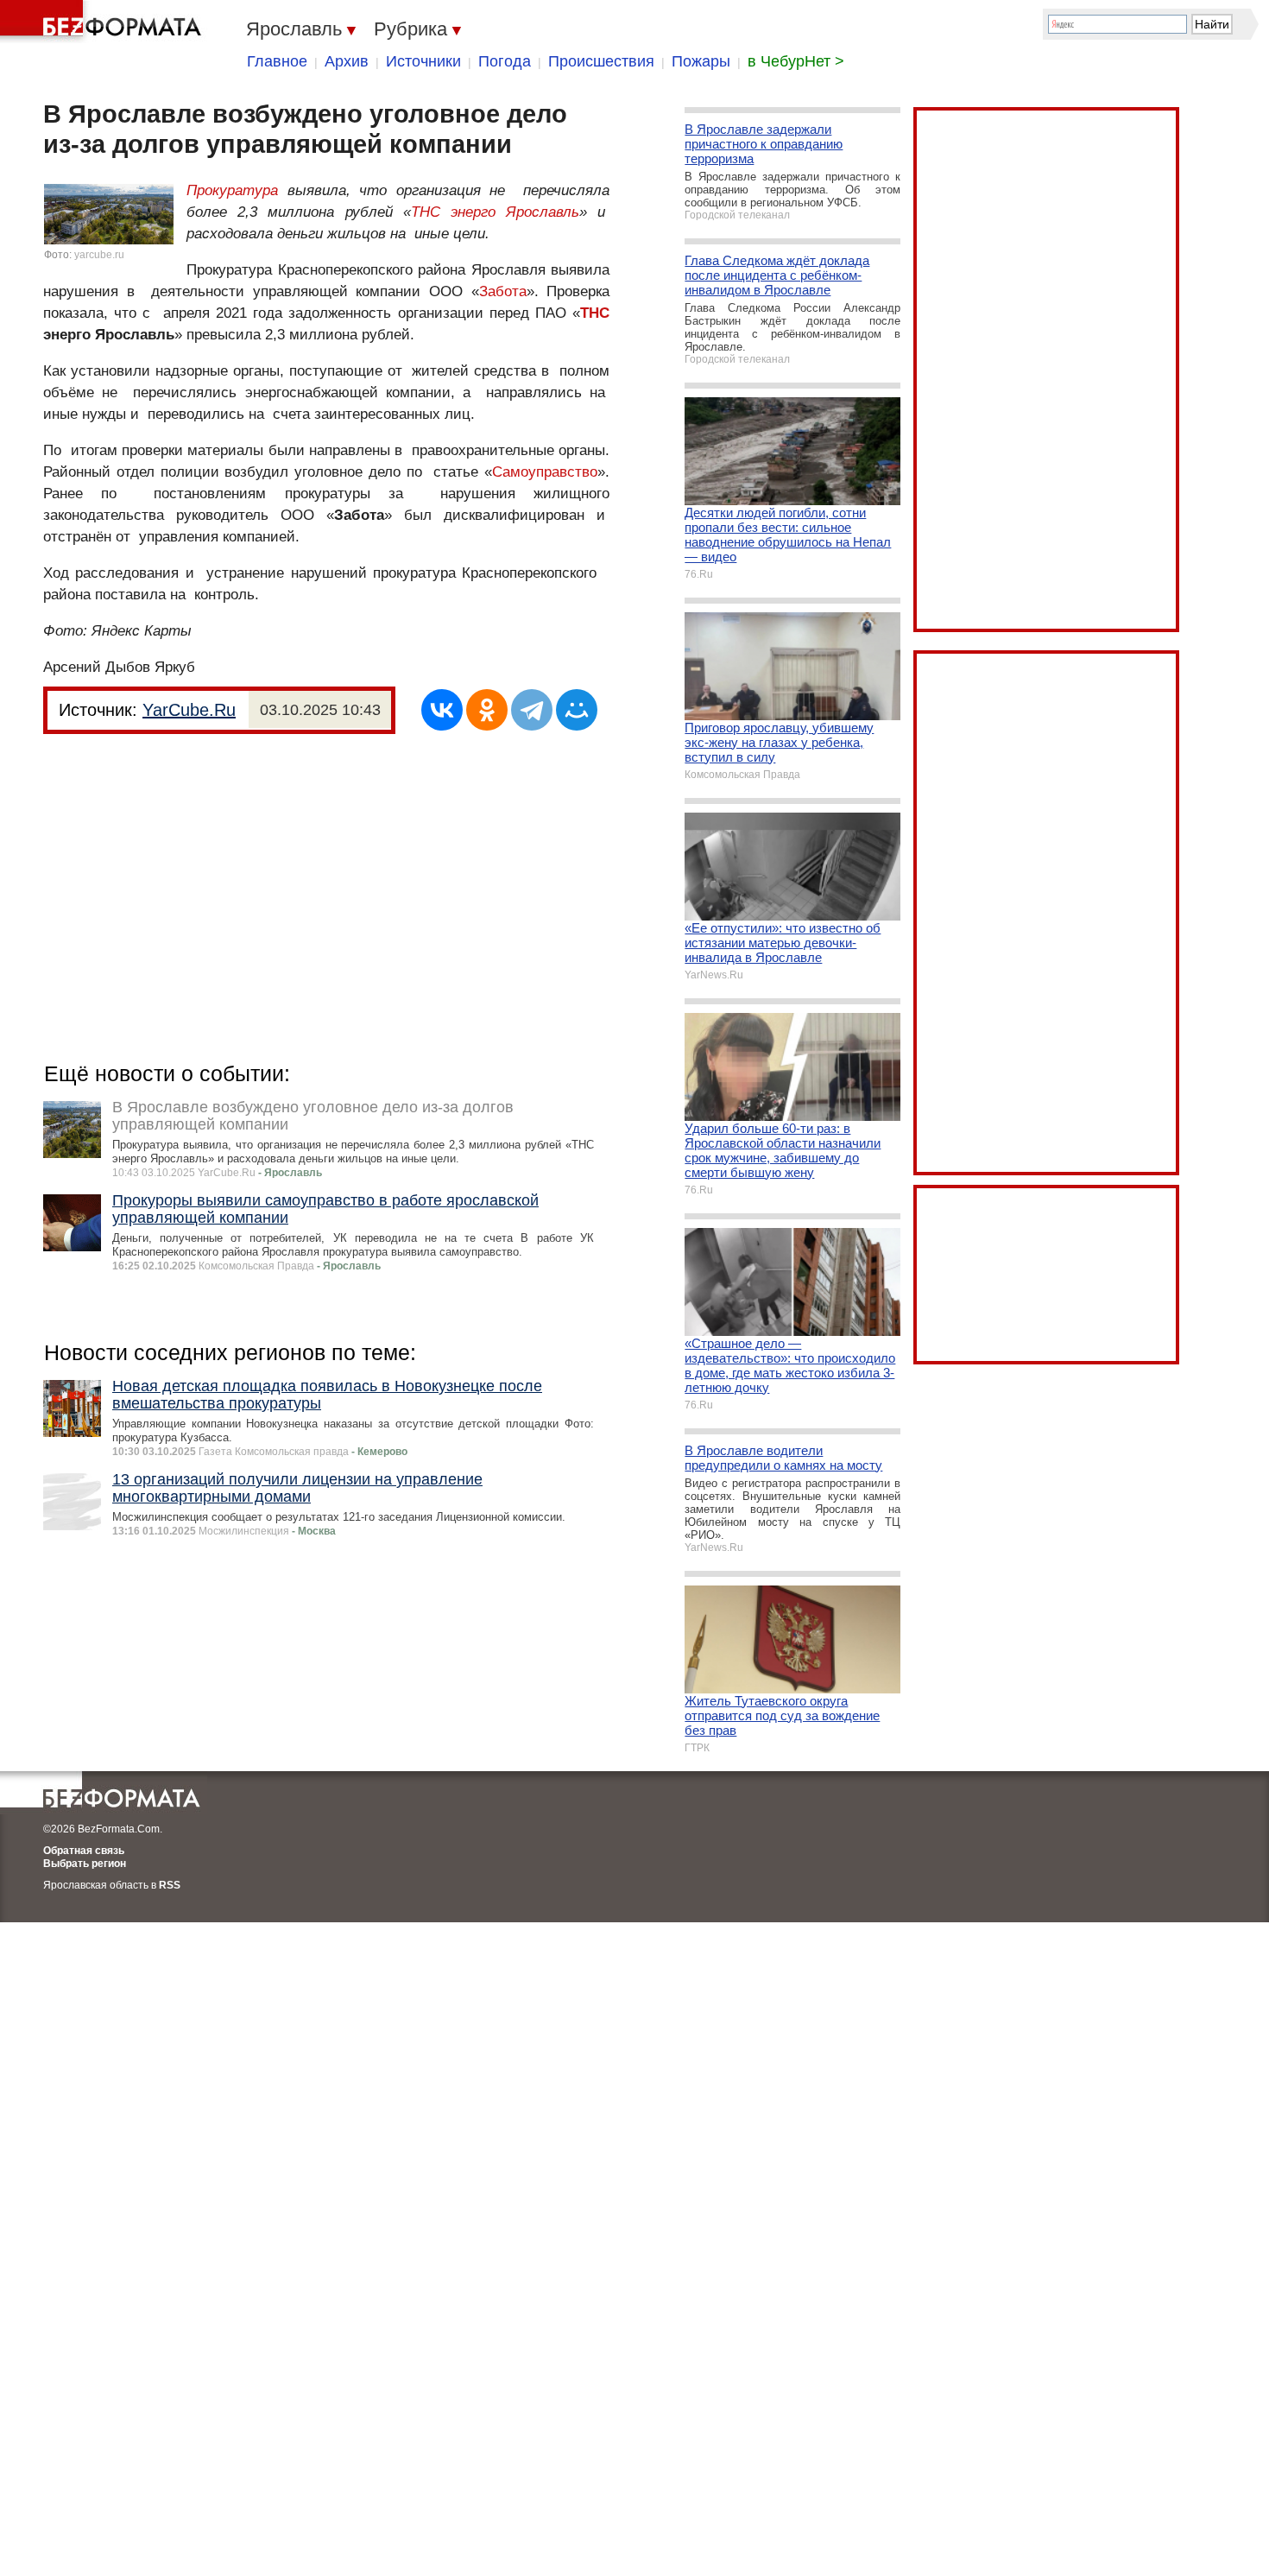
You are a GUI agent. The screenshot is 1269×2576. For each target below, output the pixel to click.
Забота (503, 291)
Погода (505, 61)
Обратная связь (84, 1851)
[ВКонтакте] (442, 710)
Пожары (701, 61)
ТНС (595, 313)
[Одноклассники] (487, 710)
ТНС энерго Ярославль (495, 212)
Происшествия (601, 61)
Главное (277, 61)
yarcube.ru (99, 255)
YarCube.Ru (189, 710)
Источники (423, 61)
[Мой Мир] (577, 710)
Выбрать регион (85, 1864)
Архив (347, 61)
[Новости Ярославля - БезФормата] (104, 22)
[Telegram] (532, 710)
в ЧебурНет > (796, 61)
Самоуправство (545, 472)
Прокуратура (232, 190)
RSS (170, 1885)
